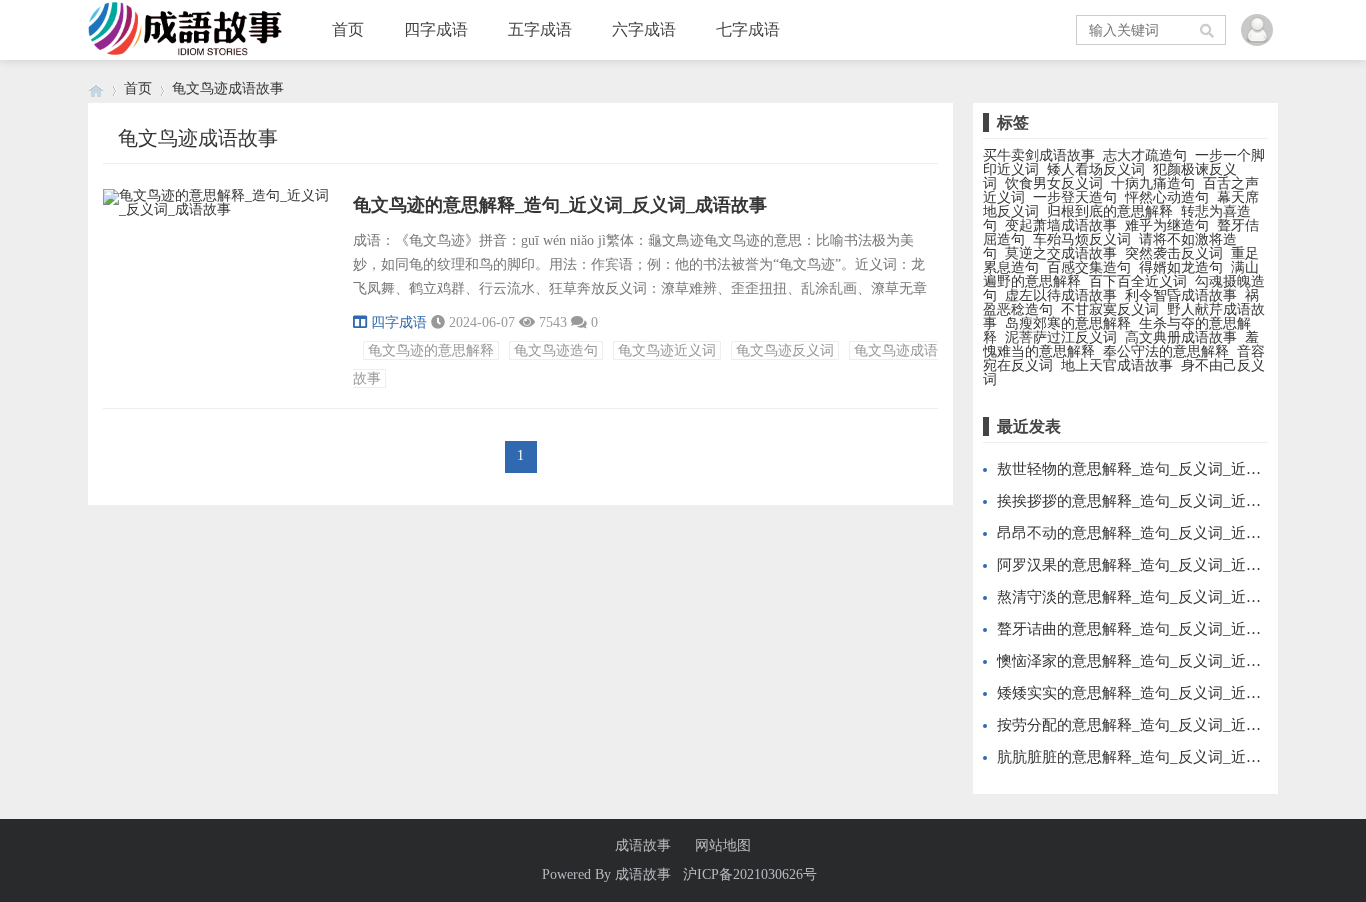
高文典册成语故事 (1181, 337)
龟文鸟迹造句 (556, 350)
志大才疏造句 (1145, 155)
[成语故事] (96, 88)
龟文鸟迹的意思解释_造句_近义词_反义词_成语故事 (560, 205)
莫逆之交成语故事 (1061, 253)
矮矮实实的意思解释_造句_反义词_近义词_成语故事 (1170, 693)
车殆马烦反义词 (1082, 239)
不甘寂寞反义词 (1110, 309)
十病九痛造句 (1153, 183)
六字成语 (644, 29)
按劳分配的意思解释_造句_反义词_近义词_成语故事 (1170, 725)
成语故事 (643, 846)
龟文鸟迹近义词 (667, 350)
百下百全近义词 (1138, 281)
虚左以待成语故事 (1061, 295)
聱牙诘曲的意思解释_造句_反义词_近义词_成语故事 (1170, 629)
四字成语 (436, 29)
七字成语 (748, 29)
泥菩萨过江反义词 (1061, 337)
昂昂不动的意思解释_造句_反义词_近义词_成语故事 (1170, 533)
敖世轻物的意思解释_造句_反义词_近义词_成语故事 (1170, 469)
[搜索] (1208, 30)
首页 (348, 29)
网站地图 (723, 846)
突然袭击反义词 (1174, 253)
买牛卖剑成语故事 (1039, 155)
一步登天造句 (1075, 197)
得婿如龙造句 (1181, 267)
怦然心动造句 (1167, 197)
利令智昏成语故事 (1181, 295)
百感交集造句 (1089, 267)
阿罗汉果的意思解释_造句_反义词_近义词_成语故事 (1170, 565)
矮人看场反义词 (1096, 169)
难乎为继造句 (1167, 225)
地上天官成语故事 (1117, 365)
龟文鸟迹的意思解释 (431, 350)
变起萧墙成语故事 (1061, 225)
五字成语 (540, 29)
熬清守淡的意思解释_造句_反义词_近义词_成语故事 (1170, 597)
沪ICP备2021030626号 (750, 874)
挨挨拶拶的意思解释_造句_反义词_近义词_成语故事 (1170, 501)
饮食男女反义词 (1054, 183)
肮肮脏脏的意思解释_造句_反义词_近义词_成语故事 (1170, 757)
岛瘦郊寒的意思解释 (1068, 323)
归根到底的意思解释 (1110, 211)
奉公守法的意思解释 (1166, 351)
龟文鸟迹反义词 (785, 350)
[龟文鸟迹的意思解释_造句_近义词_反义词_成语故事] (218, 212)
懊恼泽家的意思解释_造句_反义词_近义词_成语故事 (1170, 661)
